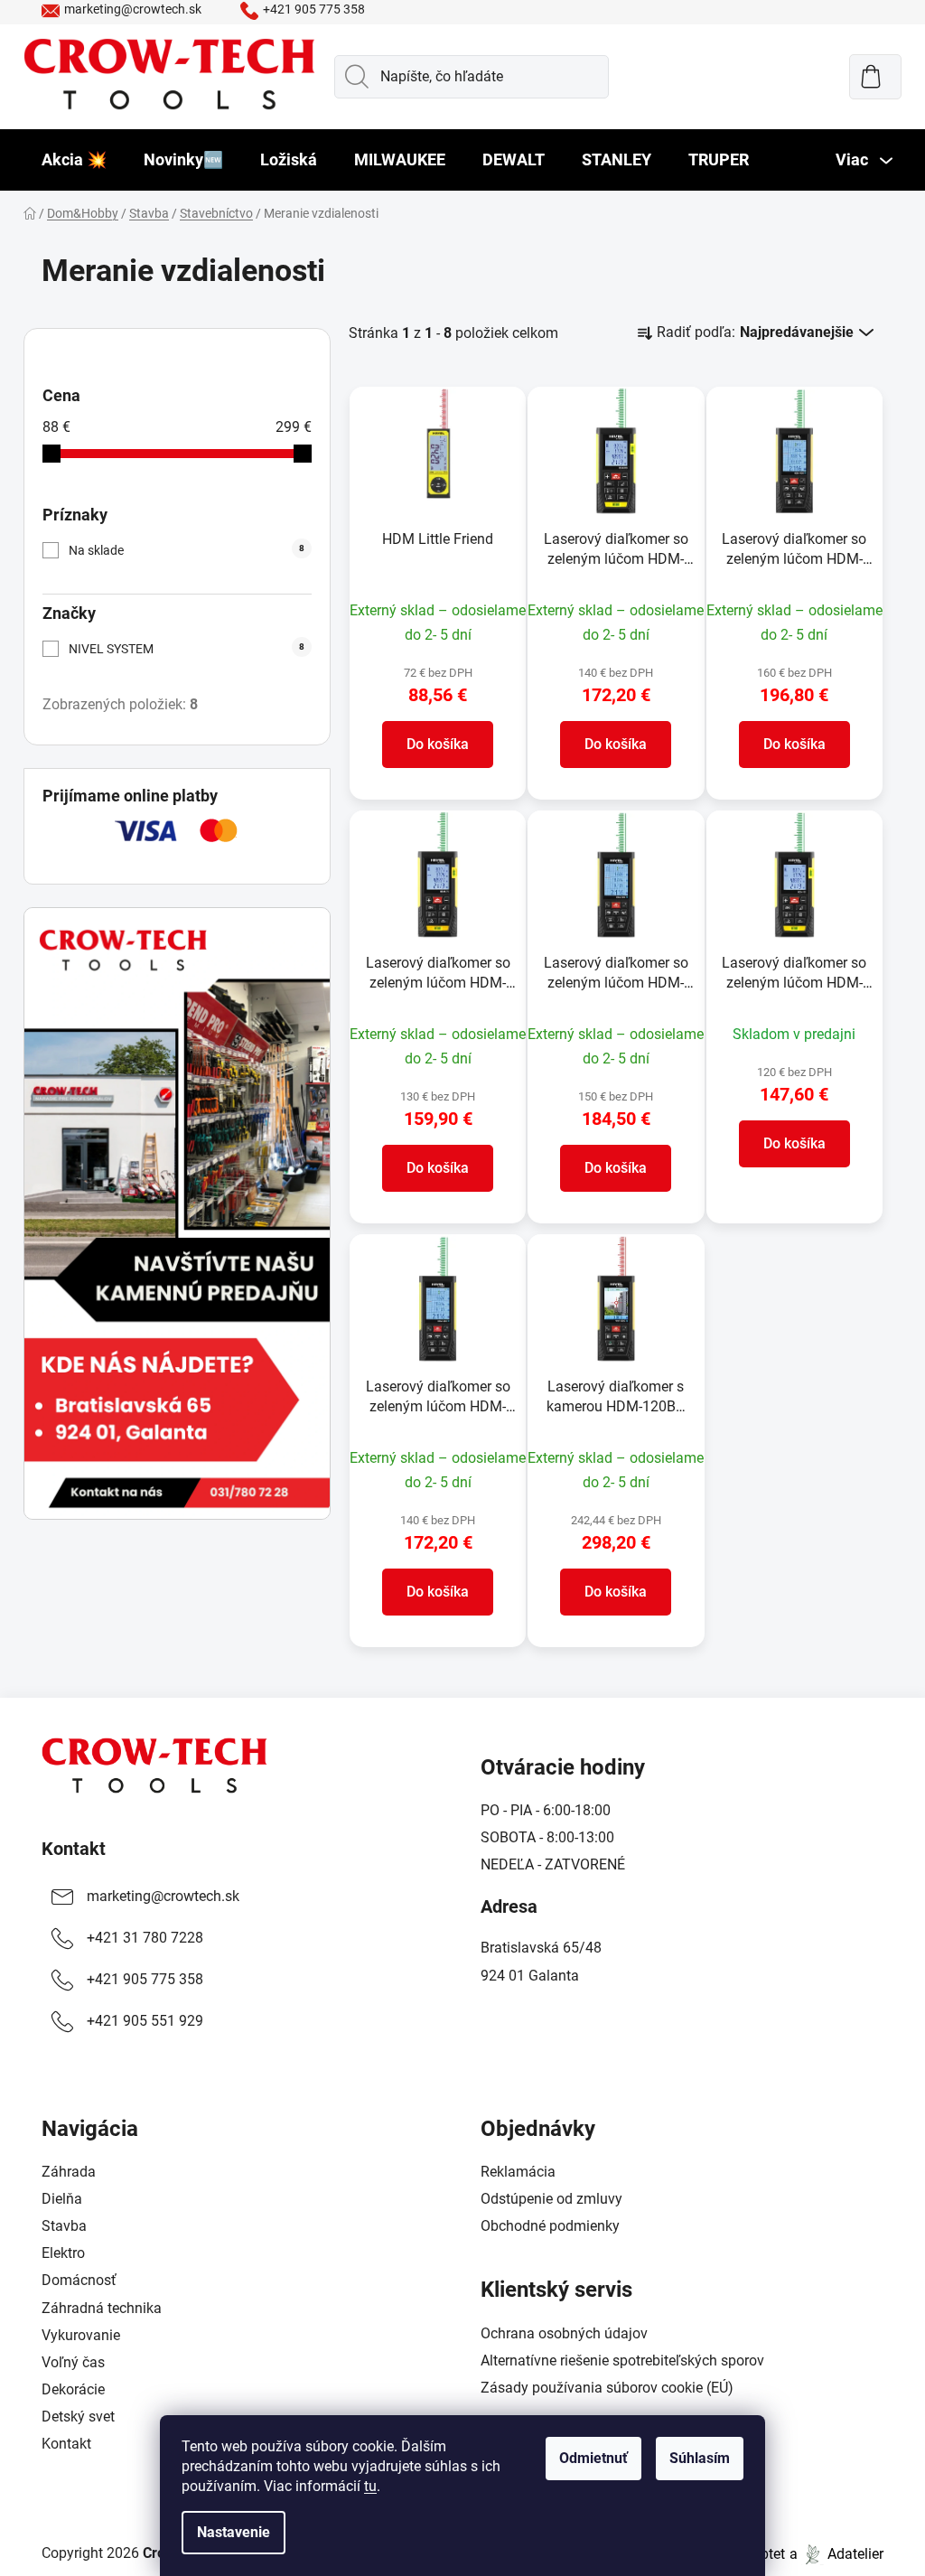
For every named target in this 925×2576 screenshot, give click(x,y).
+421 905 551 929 (145, 2021)
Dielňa (62, 2199)
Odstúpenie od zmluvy (551, 2199)
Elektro (63, 2253)
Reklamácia (518, 2172)
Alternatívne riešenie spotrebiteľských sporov (622, 2361)
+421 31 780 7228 (145, 1938)
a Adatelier (836, 2554)
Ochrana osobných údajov (564, 2333)
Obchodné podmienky (550, 2226)
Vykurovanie (81, 2335)
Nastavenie (234, 2532)
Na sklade (187, 550)
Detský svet (78, 2417)
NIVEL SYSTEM (187, 649)
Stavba (64, 2226)
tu (370, 2486)
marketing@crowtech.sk (133, 9)
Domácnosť (79, 2280)
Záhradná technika (102, 2308)
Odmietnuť (593, 2458)
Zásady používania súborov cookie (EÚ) (607, 2388)
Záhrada (69, 2172)
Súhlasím (700, 2458)
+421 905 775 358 (314, 9)
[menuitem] (74, 160)
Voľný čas (73, 2362)
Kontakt (74, 1849)
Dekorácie (73, 2389)
